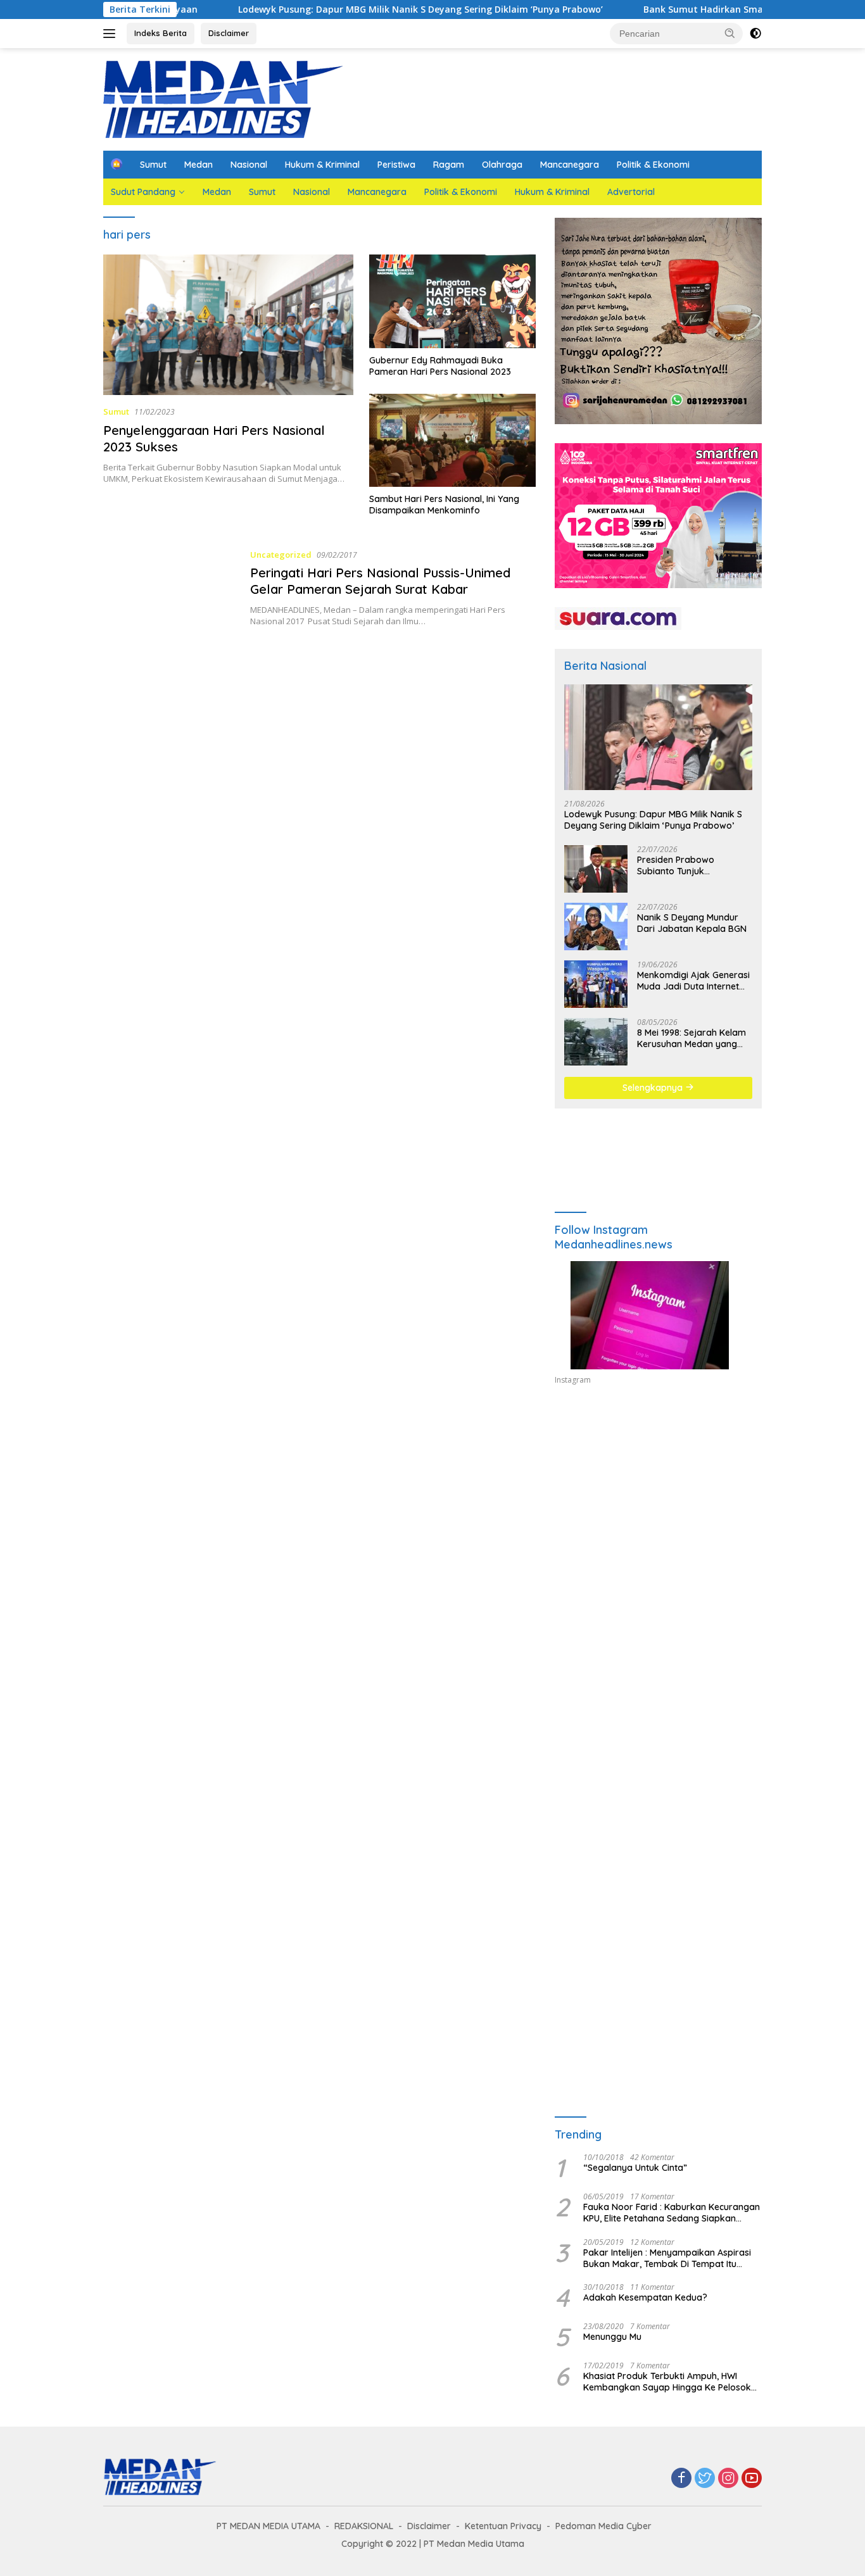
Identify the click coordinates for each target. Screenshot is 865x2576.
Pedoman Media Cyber (603, 2526)
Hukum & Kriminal (322, 165)
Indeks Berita (161, 33)
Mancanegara (570, 165)
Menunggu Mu (612, 2337)
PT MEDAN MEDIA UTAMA (268, 2526)
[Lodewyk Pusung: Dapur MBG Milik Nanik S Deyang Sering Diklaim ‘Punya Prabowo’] (658, 737)
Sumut (153, 165)
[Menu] (112, 34)
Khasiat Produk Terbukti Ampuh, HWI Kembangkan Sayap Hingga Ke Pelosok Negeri (667, 2382)
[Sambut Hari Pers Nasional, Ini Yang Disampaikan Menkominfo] (452, 441)
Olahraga (502, 165)
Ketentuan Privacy (503, 2526)
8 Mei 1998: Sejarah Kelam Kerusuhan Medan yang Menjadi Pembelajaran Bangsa (691, 1038)
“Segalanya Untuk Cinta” (635, 2168)
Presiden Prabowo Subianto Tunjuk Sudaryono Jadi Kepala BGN (687, 865)
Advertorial (631, 192)
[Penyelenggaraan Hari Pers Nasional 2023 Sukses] (228, 325)
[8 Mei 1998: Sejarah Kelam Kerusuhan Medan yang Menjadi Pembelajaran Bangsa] (596, 1042)
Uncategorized (281, 555)
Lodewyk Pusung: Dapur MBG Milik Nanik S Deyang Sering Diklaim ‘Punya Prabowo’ (344, 9)
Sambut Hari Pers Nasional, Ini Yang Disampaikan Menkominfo (444, 505)
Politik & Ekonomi (653, 165)
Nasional (249, 165)
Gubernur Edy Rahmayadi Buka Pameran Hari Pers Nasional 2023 (440, 366)
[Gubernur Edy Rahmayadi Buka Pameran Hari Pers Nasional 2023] (452, 301)
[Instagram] (728, 2479)
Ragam (449, 165)
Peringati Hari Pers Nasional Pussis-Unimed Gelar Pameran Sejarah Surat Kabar (380, 581)
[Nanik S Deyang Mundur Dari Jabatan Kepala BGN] (596, 927)
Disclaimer (229, 33)
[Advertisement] (658, 1512)
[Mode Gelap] (755, 34)
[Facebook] (681, 2479)
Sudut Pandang (143, 192)
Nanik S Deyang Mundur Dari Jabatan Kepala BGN (692, 923)
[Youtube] (752, 2479)
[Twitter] (705, 2479)
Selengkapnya (654, 1088)
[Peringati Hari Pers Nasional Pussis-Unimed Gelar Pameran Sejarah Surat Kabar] (170, 587)
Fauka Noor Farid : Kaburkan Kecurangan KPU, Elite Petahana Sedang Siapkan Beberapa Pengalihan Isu (672, 2213)
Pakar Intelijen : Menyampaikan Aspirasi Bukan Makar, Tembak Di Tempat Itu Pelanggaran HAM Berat (667, 2258)
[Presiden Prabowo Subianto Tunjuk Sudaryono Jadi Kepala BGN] (596, 869)
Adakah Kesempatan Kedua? (645, 2297)
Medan (199, 165)
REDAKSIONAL (364, 2526)
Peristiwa (396, 165)
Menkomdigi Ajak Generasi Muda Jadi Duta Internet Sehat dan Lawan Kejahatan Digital (693, 981)
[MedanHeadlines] (224, 98)
